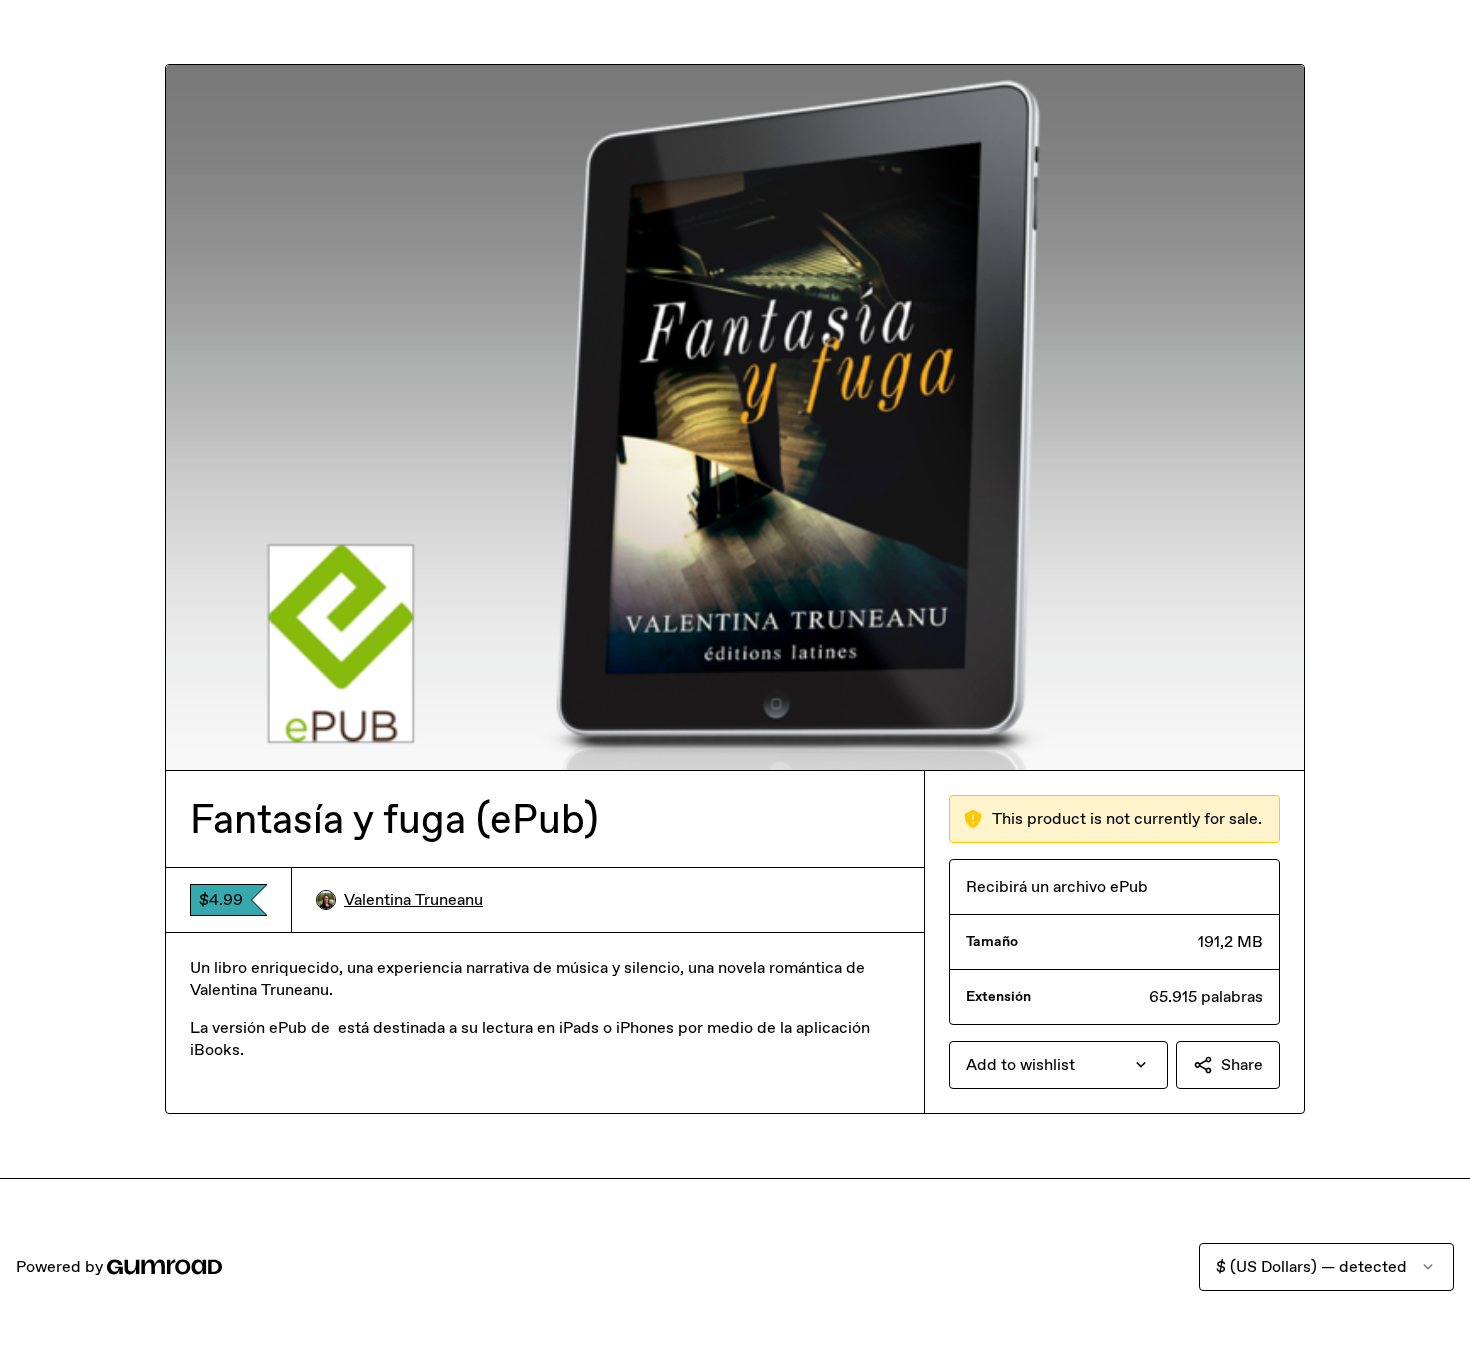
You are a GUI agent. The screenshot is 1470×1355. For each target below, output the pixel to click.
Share (1242, 1064)
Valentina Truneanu (413, 899)
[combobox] (1058, 1065)
